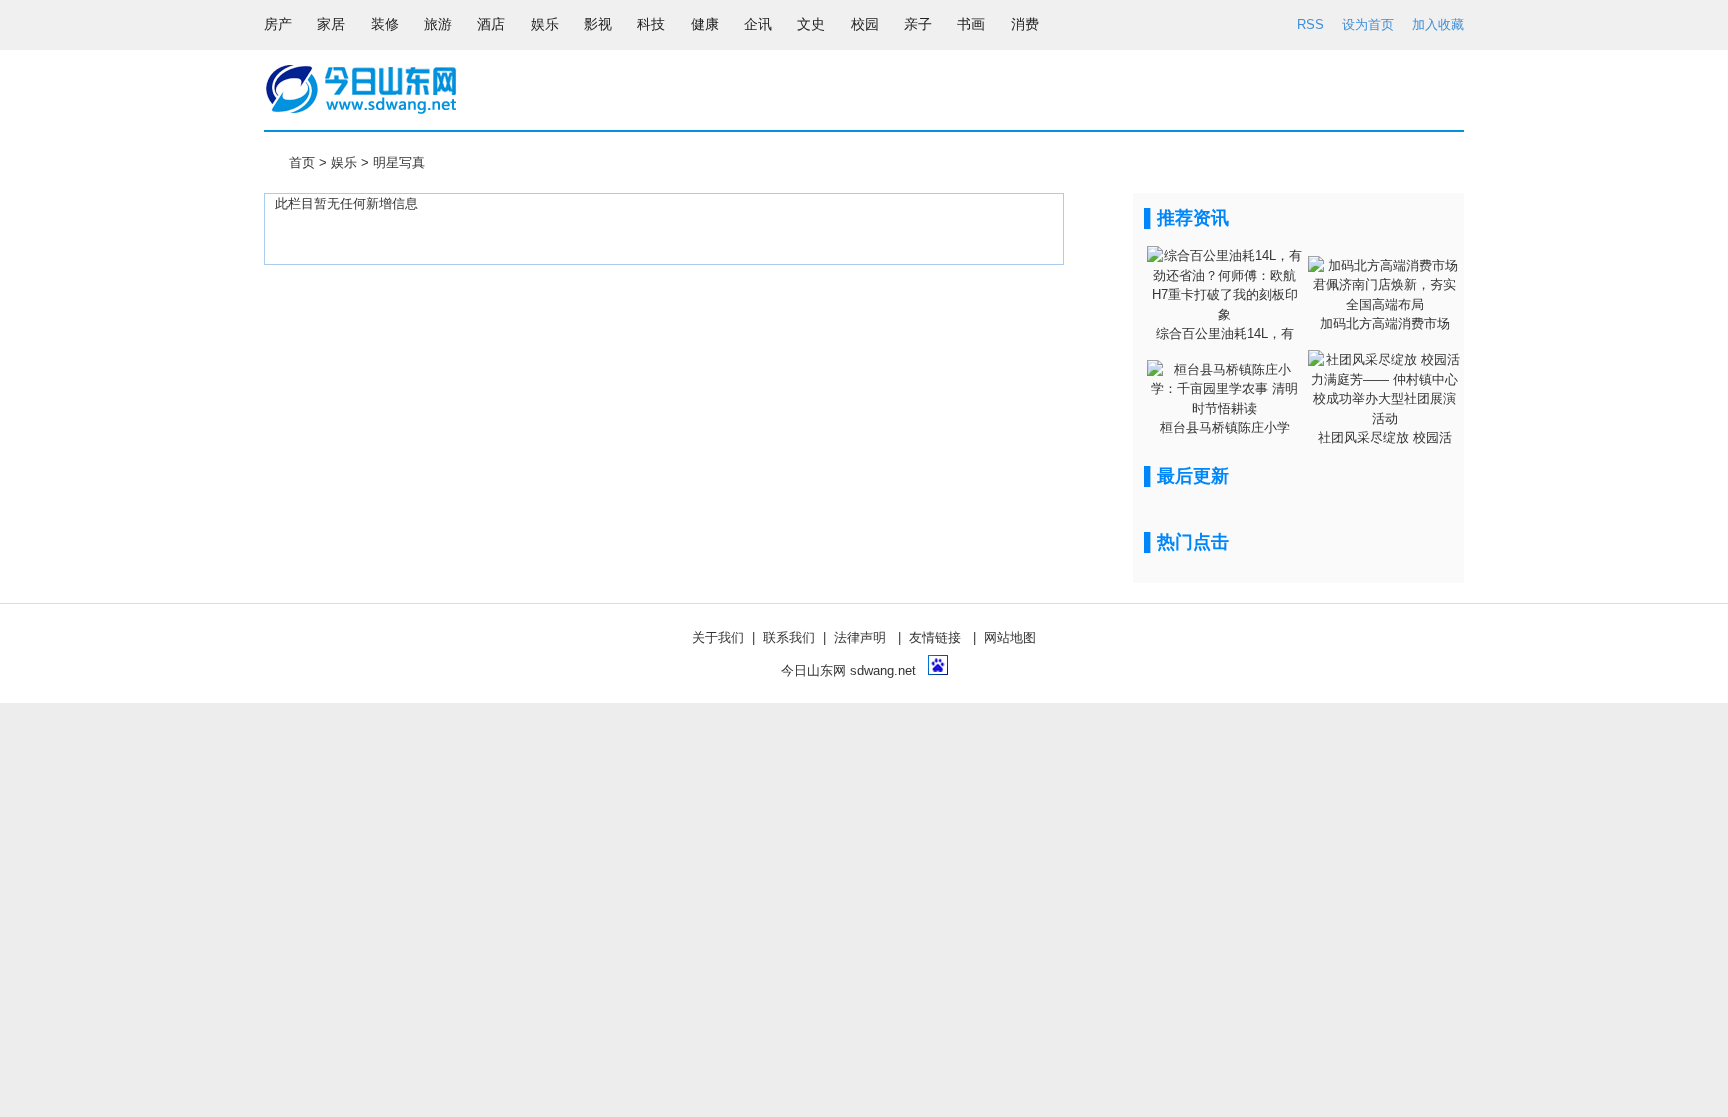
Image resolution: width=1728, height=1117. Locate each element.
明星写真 (399, 162)
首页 (302, 162)
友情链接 (935, 637)
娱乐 (344, 162)
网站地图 (1010, 637)
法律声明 (860, 637)
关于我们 (718, 637)
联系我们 (789, 637)
